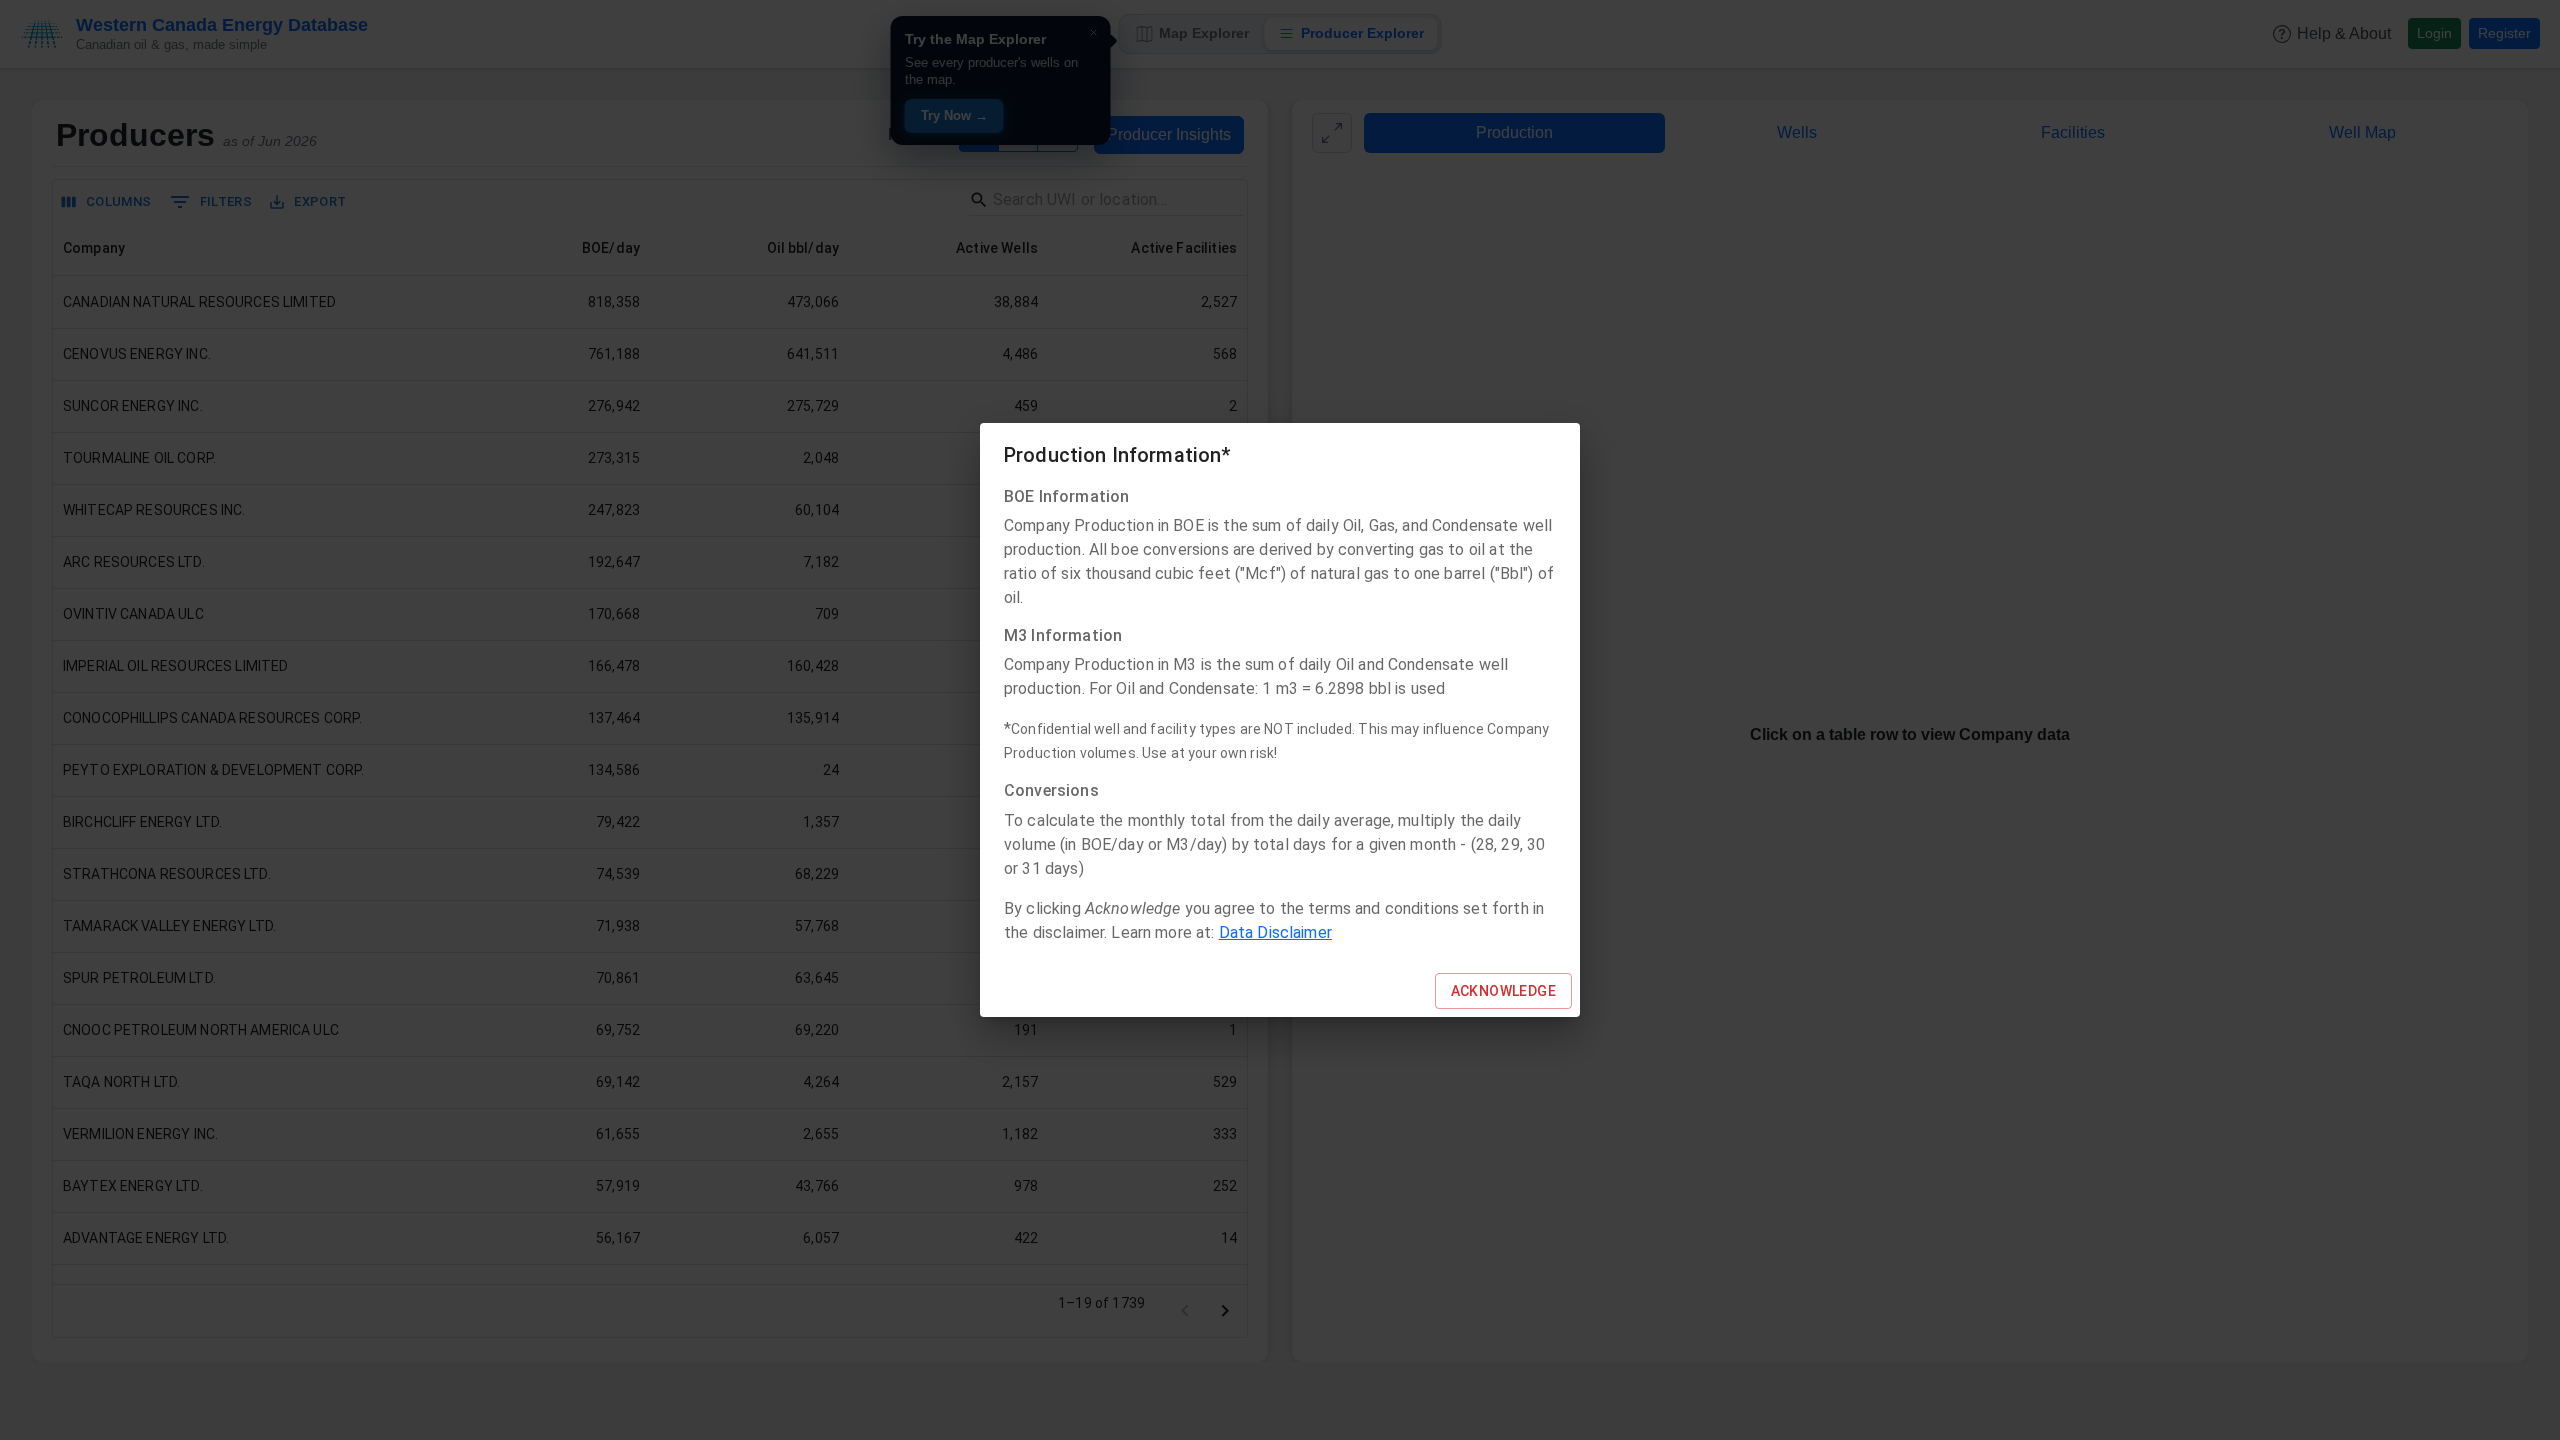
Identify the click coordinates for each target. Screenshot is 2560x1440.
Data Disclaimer (1275, 932)
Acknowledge (1503, 991)
